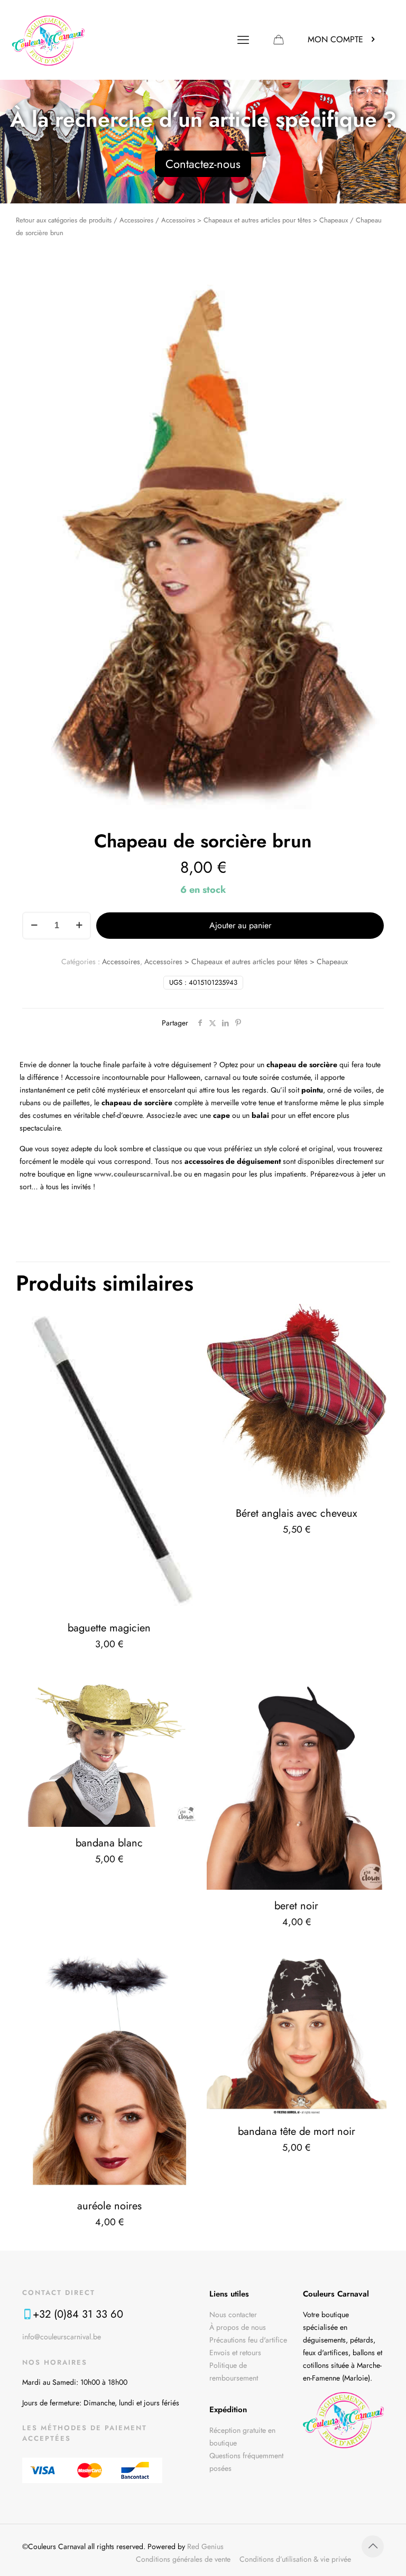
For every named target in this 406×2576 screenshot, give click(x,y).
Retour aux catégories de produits (64, 220)
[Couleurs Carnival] (48, 40)
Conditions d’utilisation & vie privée (295, 2559)
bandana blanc (109, 1843)
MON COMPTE (335, 39)
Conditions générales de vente (183, 2559)
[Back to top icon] (373, 2546)
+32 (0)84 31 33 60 (78, 2314)
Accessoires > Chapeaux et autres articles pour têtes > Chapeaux (255, 220)
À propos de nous (238, 2327)
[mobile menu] (243, 40)
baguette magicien (109, 1628)
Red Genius (205, 2546)
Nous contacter (233, 2314)
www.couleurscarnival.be (138, 1174)
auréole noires (109, 2206)
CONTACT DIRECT (59, 2293)
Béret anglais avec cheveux (296, 1513)
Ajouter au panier (240, 925)
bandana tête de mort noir (297, 2131)
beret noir (296, 1906)
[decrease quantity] (34, 926)
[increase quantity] (79, 926)
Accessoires (136, 220)
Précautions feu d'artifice (248, 2340)
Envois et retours (235, 2353)
